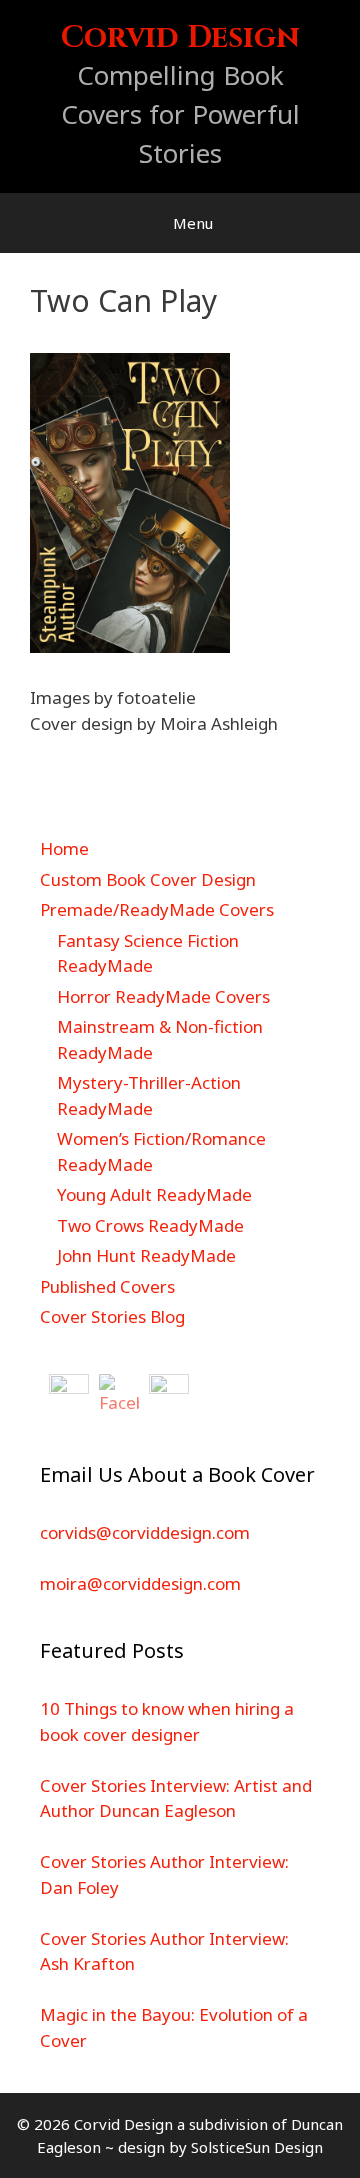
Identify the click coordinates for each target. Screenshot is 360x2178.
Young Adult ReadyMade (154, 1194)
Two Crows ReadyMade (150, 1225)
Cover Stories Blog (112, 1316)
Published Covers (107, 1286)
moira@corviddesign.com (140, 1583)
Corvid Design (180, 38)
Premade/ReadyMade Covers (157, 909)
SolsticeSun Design (257, 2147)
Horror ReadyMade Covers (163, 996)
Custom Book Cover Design (148, 879)
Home (64, 848)
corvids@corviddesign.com (145, 1532)
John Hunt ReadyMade (146, 1255)
